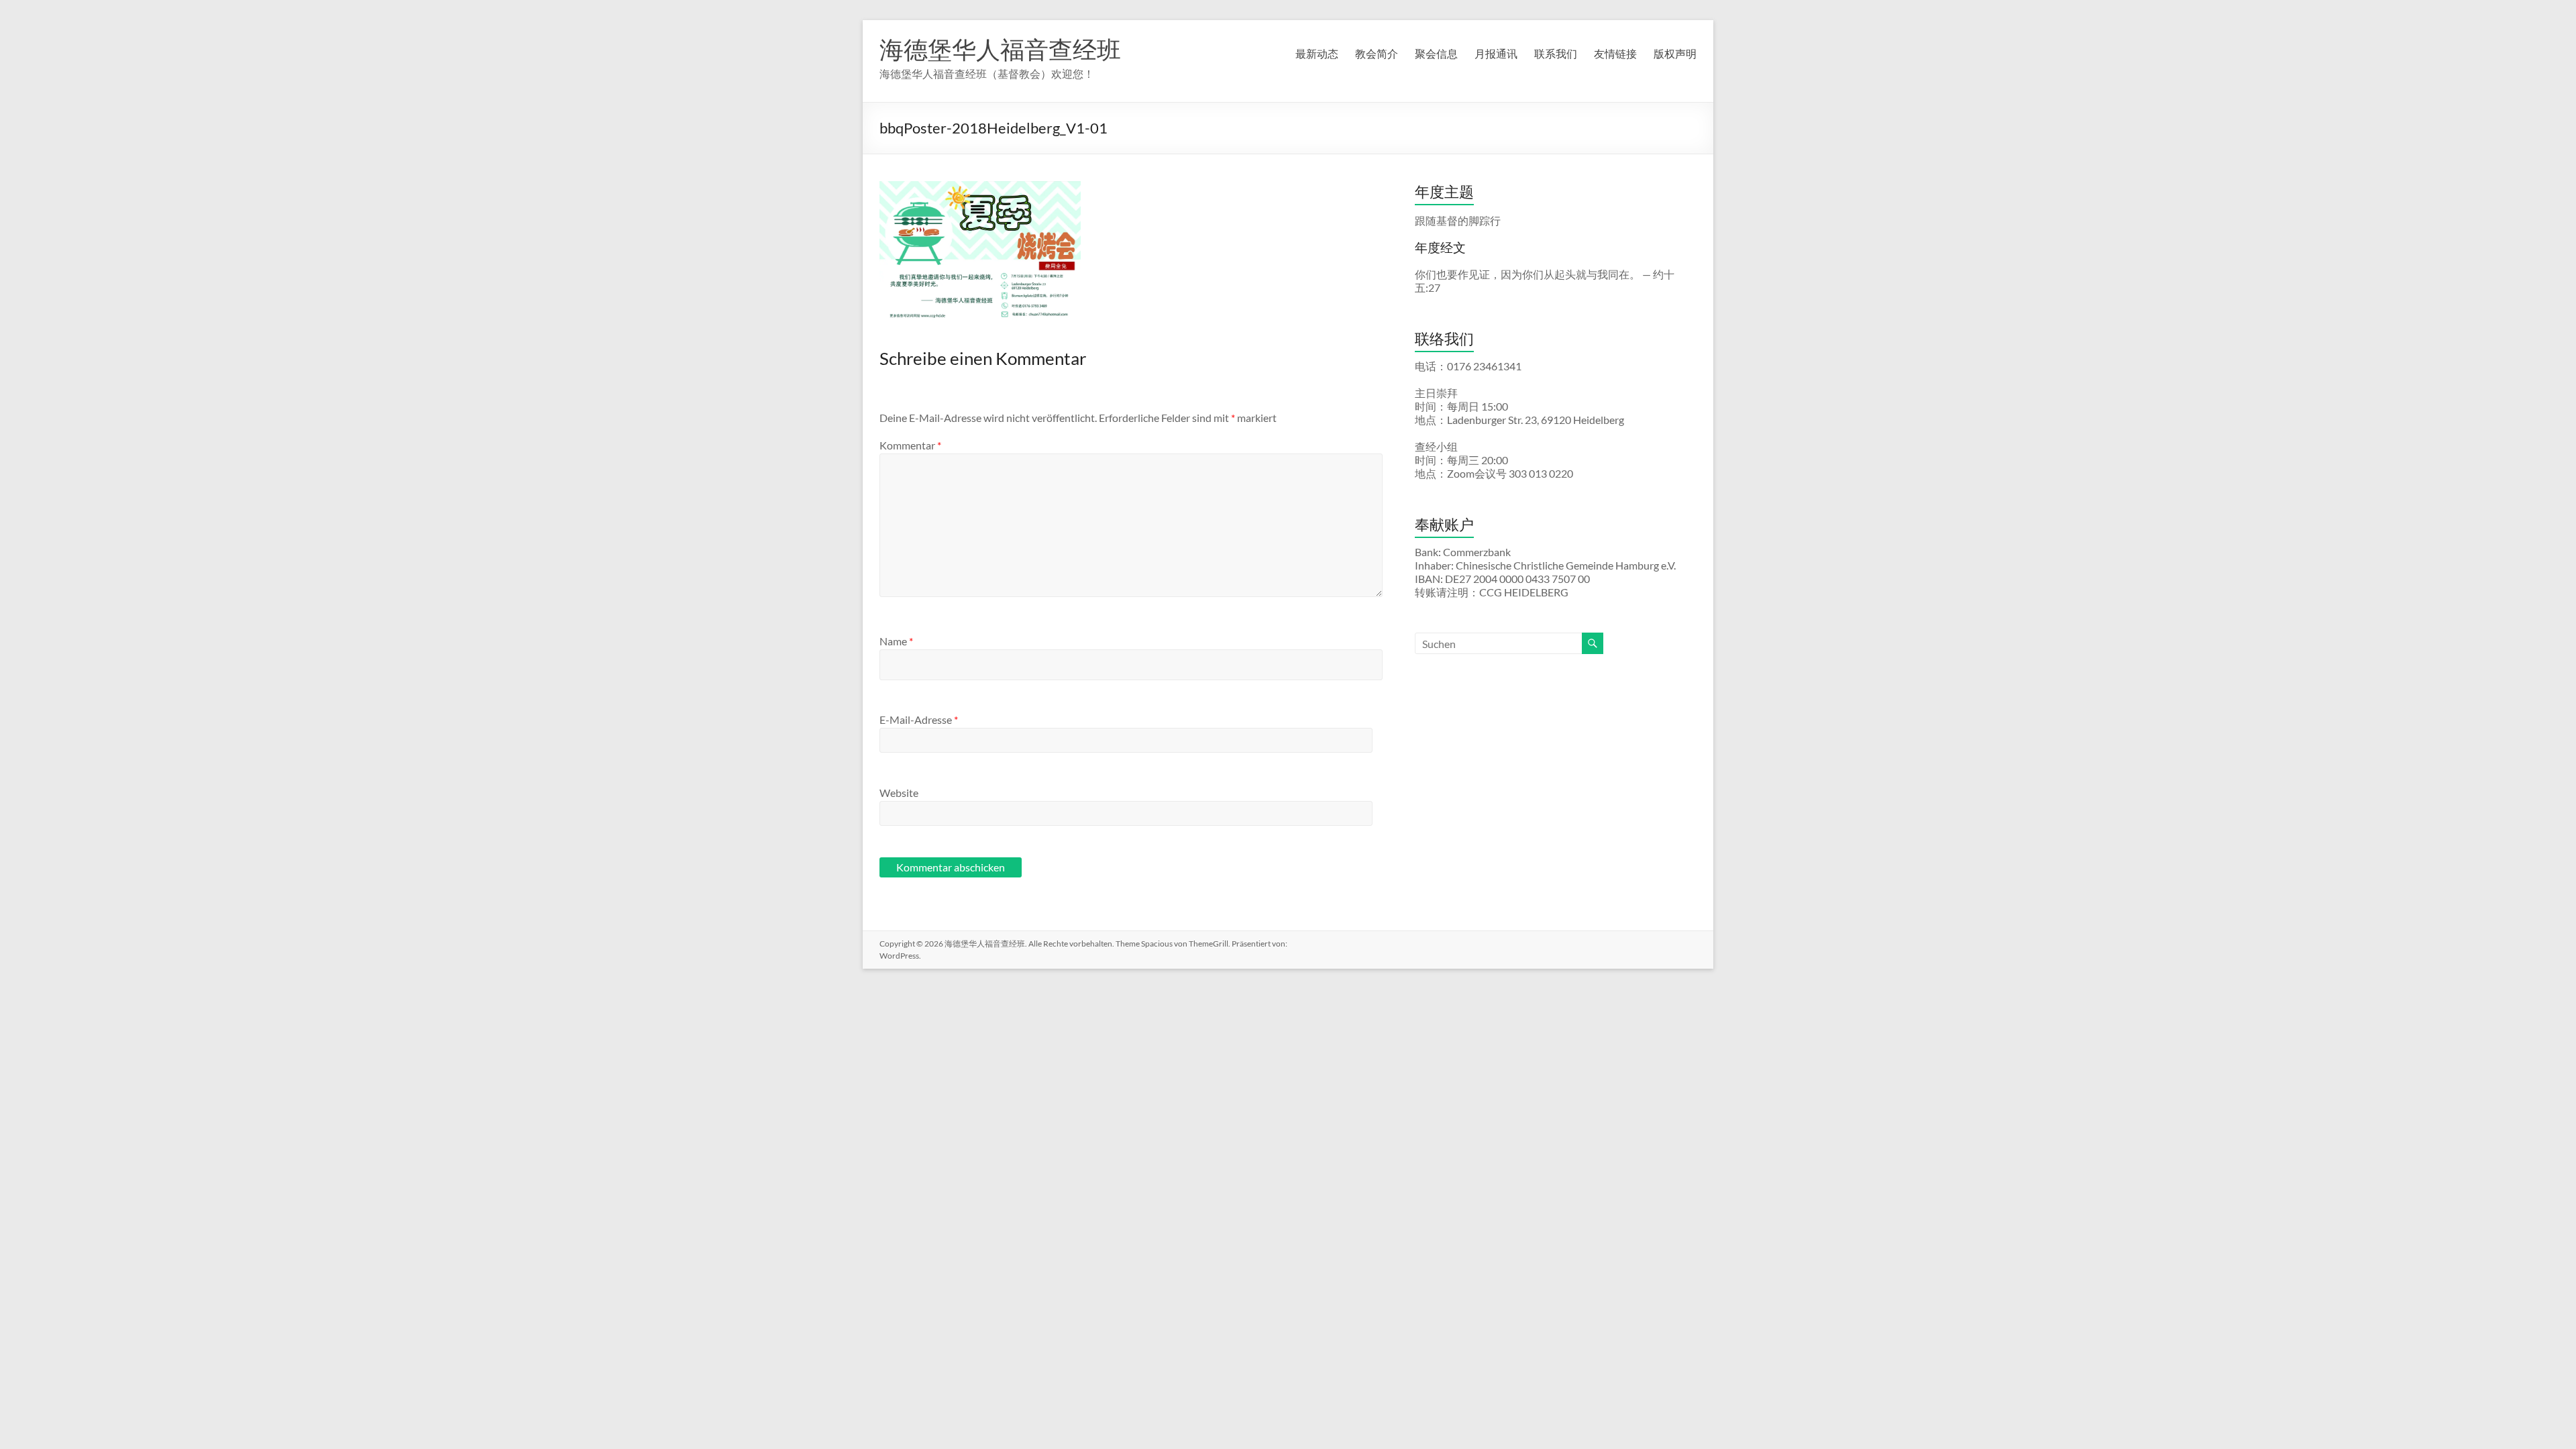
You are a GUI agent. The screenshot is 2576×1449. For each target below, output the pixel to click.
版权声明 (1675, 53)
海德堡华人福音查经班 (1000, 49)
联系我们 (1556, 53)
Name (896, 641)
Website (899, 793)
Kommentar (910, 445)
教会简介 (1377, 53)
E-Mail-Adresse (919, 719)
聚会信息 (1436, 53)
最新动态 (1317, 53)
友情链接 (1615, 53)
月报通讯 (1496, 53)
